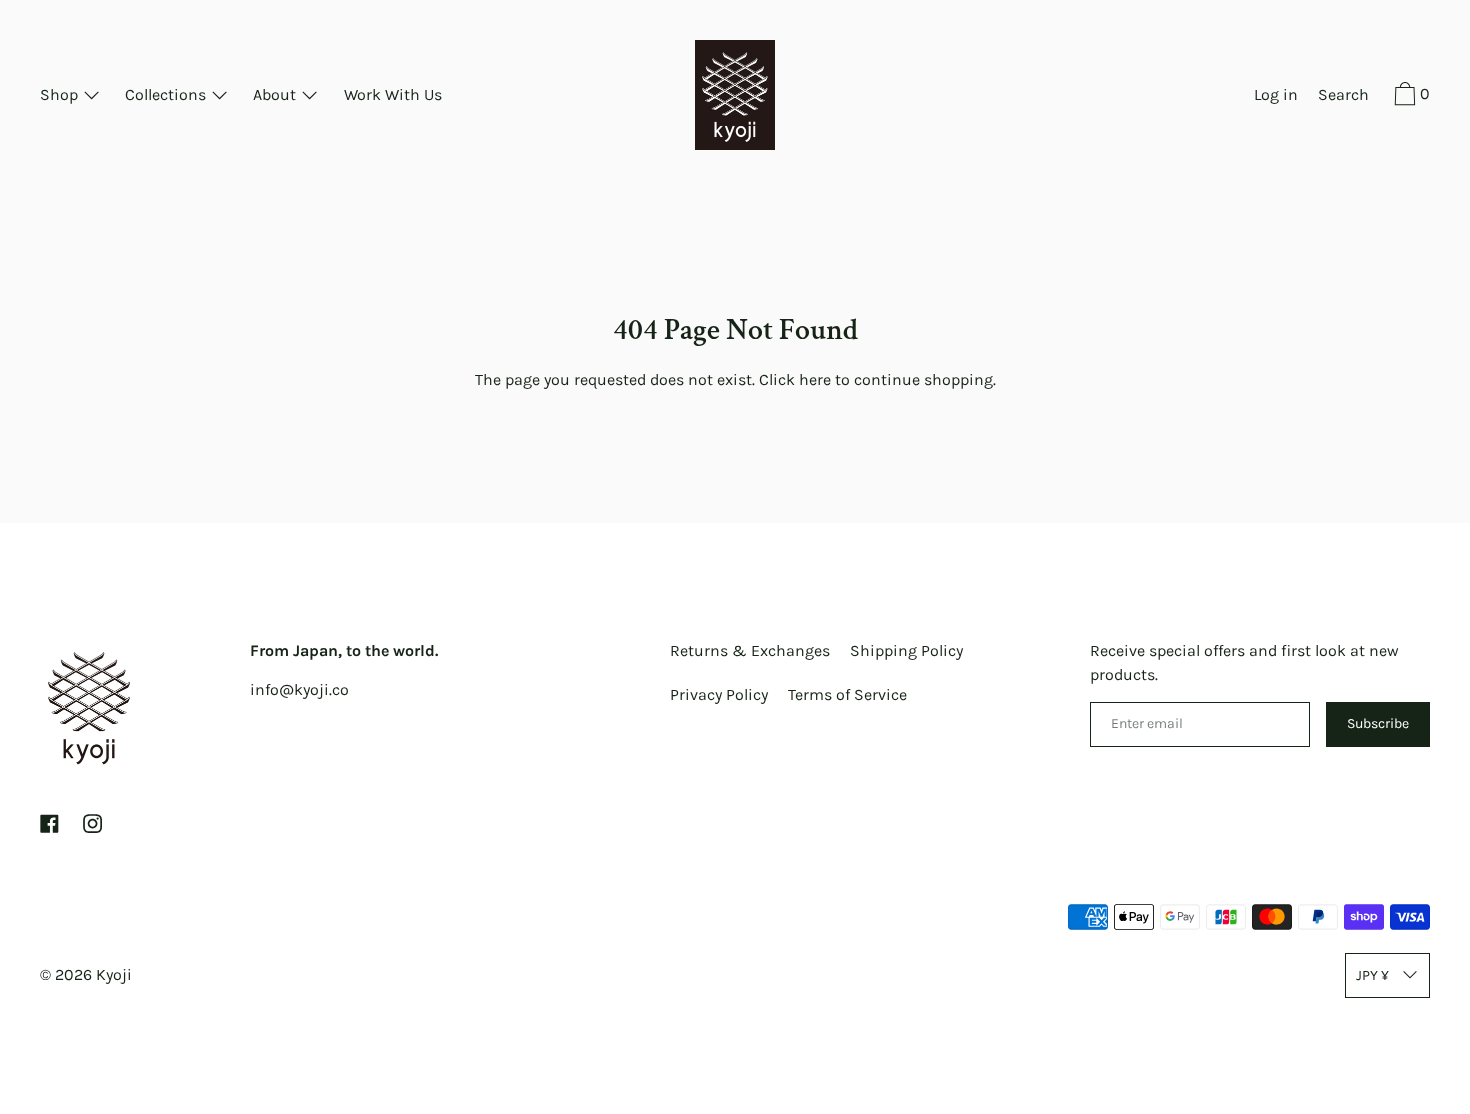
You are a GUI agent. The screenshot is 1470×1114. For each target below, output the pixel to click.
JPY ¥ (1372, 975)
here (815, 379)
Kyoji (114, 974)
